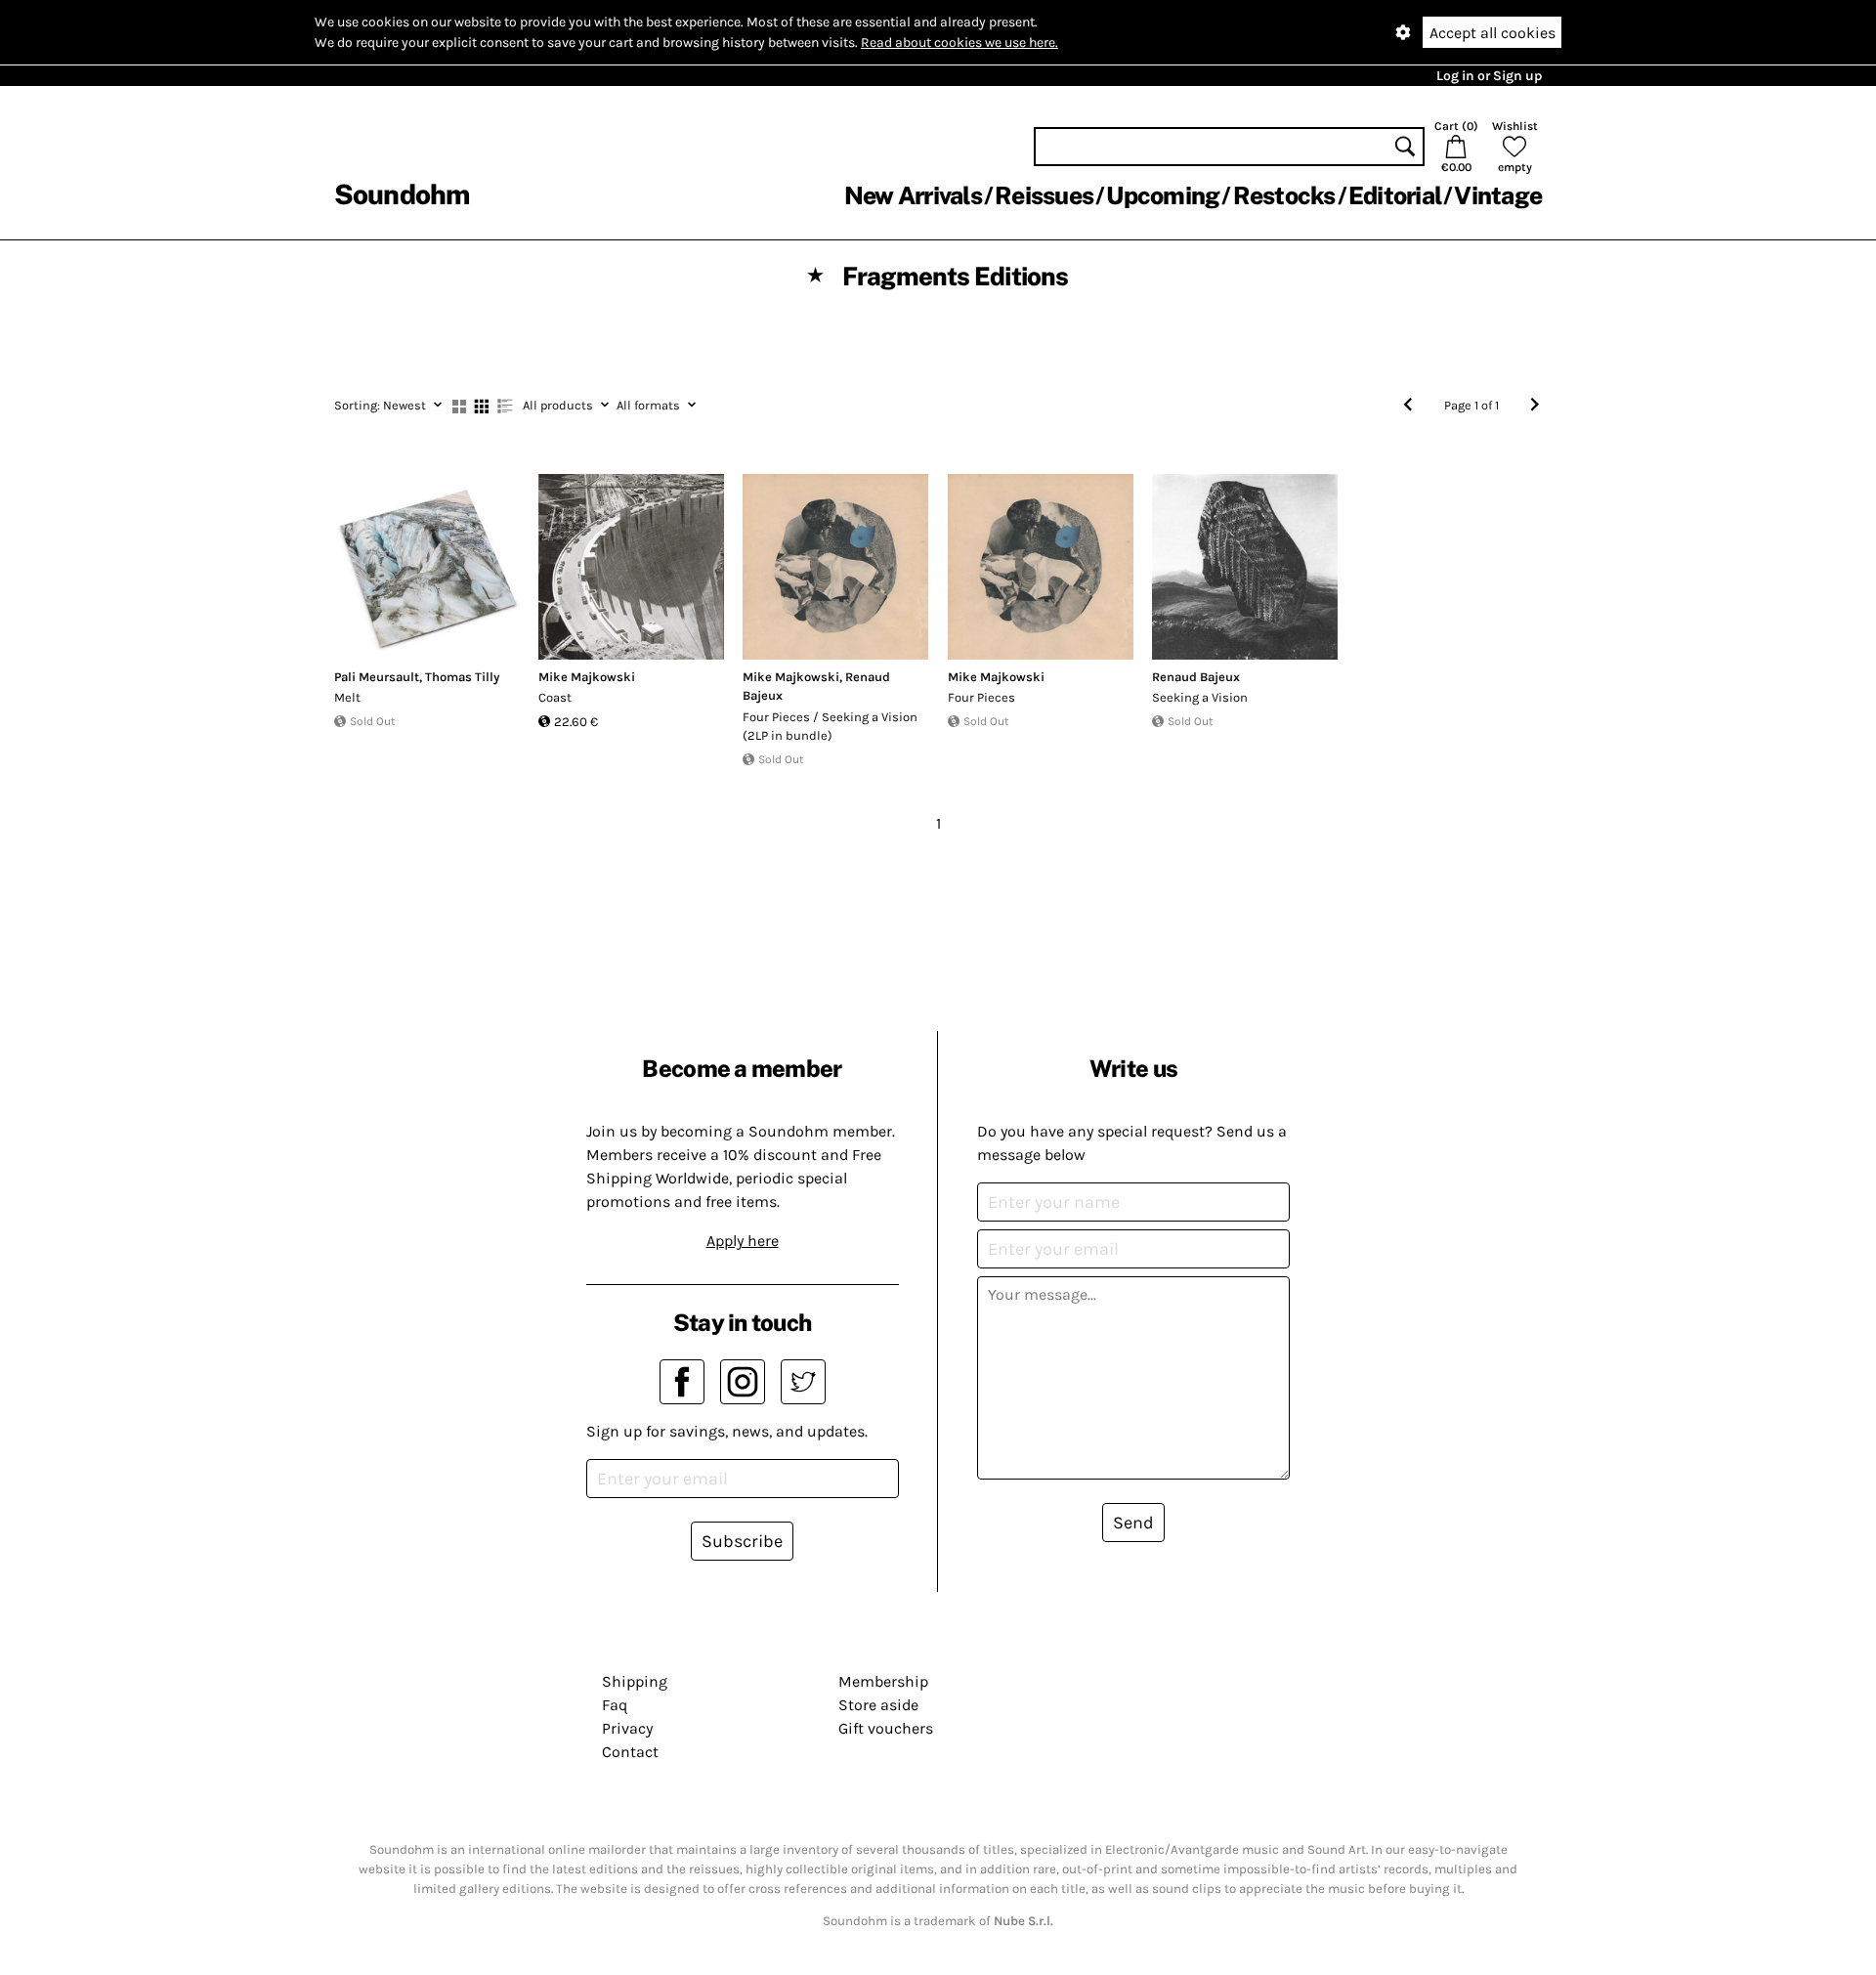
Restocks (1284, 195)
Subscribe (742, 1541)
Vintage (1498, 195)
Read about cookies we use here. (959, 43)
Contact (630, 1752)
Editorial (1395, 195)
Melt (347, 697)
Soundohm (402, 194)
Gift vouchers (886, 1728)
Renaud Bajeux (1196, 677)
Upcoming (1163, 195)
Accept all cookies (1492, 33)
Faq (615, 1705)
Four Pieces (981, 697)
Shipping (635, 1681)
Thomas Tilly (462, 677)
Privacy (627, 1728)
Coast (555, 697)
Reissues (1044, 195)
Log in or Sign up (1489, 76)
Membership (883, 1681)
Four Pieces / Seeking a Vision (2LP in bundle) (830, 727)
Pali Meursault (377, 677)
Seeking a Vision (1200, 697)
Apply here (743, 1241)
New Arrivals (913, 195)
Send (1133, 1523)
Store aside (878, 1705)
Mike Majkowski (587, 677)
